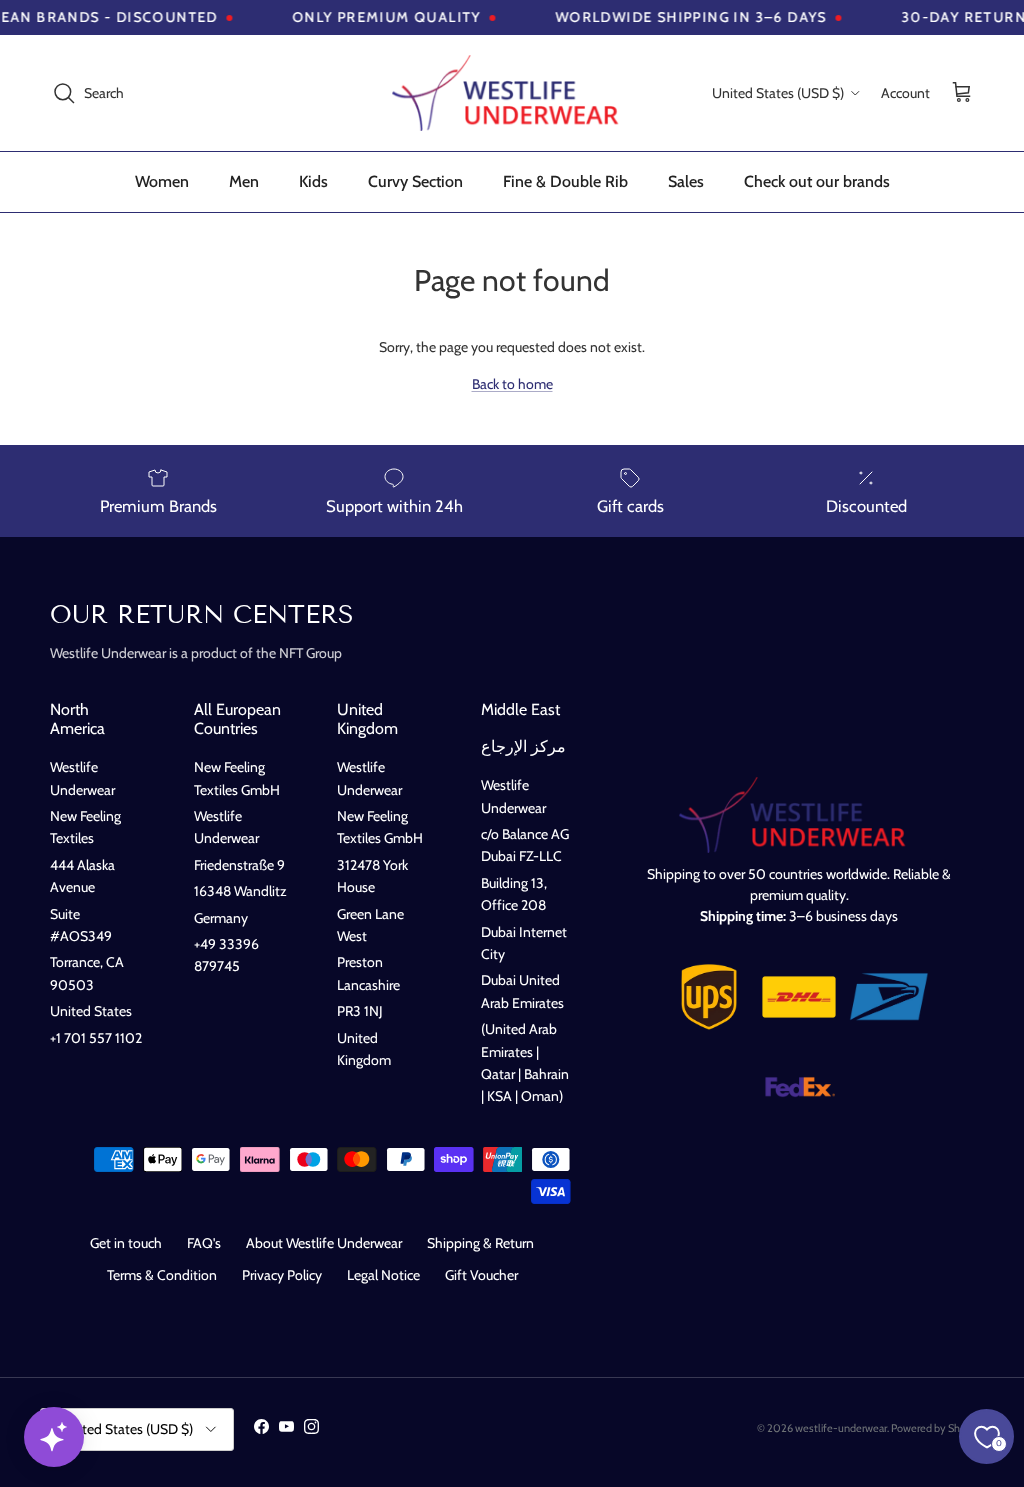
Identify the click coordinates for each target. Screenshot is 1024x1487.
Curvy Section (415, 181)
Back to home (512, 384)
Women (162, 181)
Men (244, 181)
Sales (686, 181)
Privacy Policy (282, 1275)
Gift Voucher (481, 1275)
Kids (313, 181)
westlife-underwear (841, 1428)
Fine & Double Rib (565, 181)
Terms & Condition (162, 1275)
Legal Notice (383, 1275)
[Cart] (962, 93)
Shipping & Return (480, 1243)
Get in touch (126, 1243)
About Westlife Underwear (324, 1243)
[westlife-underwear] (512, 93)
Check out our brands (817, 181)
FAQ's (204, 1243)
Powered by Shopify (937, 1428)
